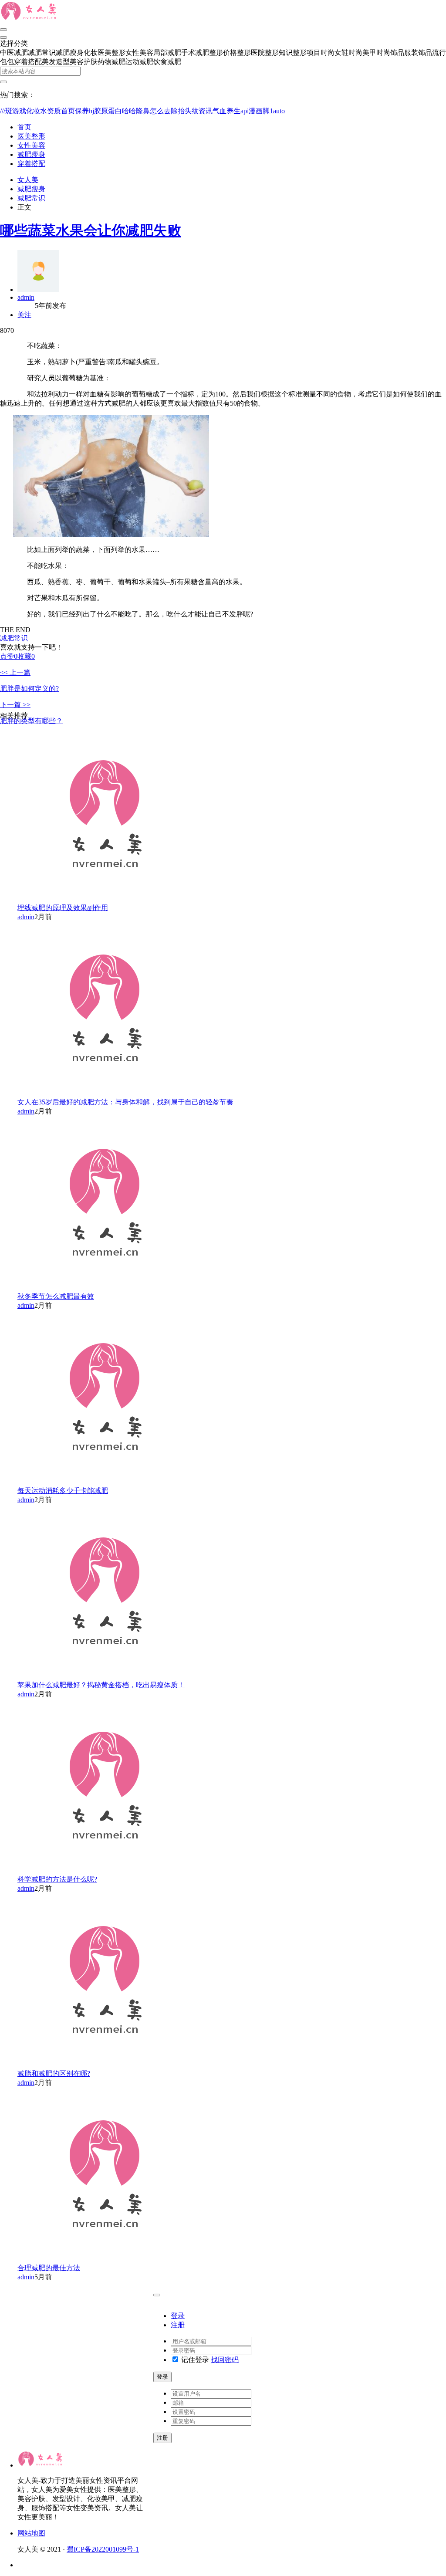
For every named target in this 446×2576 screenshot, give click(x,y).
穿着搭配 (31, 164)
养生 (233, 111)
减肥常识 (31, 198)
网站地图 (31, 2533)
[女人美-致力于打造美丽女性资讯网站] (30, 19)
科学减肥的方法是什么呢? (57, 1879)
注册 (178, 2325)
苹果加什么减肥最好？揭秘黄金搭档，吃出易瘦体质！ (101, 1685)
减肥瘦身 (31, 154)
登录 (178, 2316)
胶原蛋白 (108, 111)
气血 (220, 111)
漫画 (256, 111)
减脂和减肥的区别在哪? (54, 2073)
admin (26, 297)
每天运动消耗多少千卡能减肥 (63, 1491)
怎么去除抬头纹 (174, 111)
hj (91, 111)
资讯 (206, 111)
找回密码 (225, 2360)
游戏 (19, 111)
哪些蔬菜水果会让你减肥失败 (91, 230)
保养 (82, 111)
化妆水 (37, 111)
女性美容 (31, 145)
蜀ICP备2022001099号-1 (103, 2549)
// (3, 111)
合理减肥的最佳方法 (49, 2268)
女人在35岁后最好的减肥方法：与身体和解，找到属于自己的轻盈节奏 (125, 1102)
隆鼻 (143, 111)
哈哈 (129, 111)
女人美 (28, 180)
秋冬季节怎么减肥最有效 (56, 1296)
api (245, 111)
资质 (54, 111)
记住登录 (194, 2360)
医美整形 (31, 136)
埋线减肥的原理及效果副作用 (63, 908)
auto (279, 111)
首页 (68, 111)
